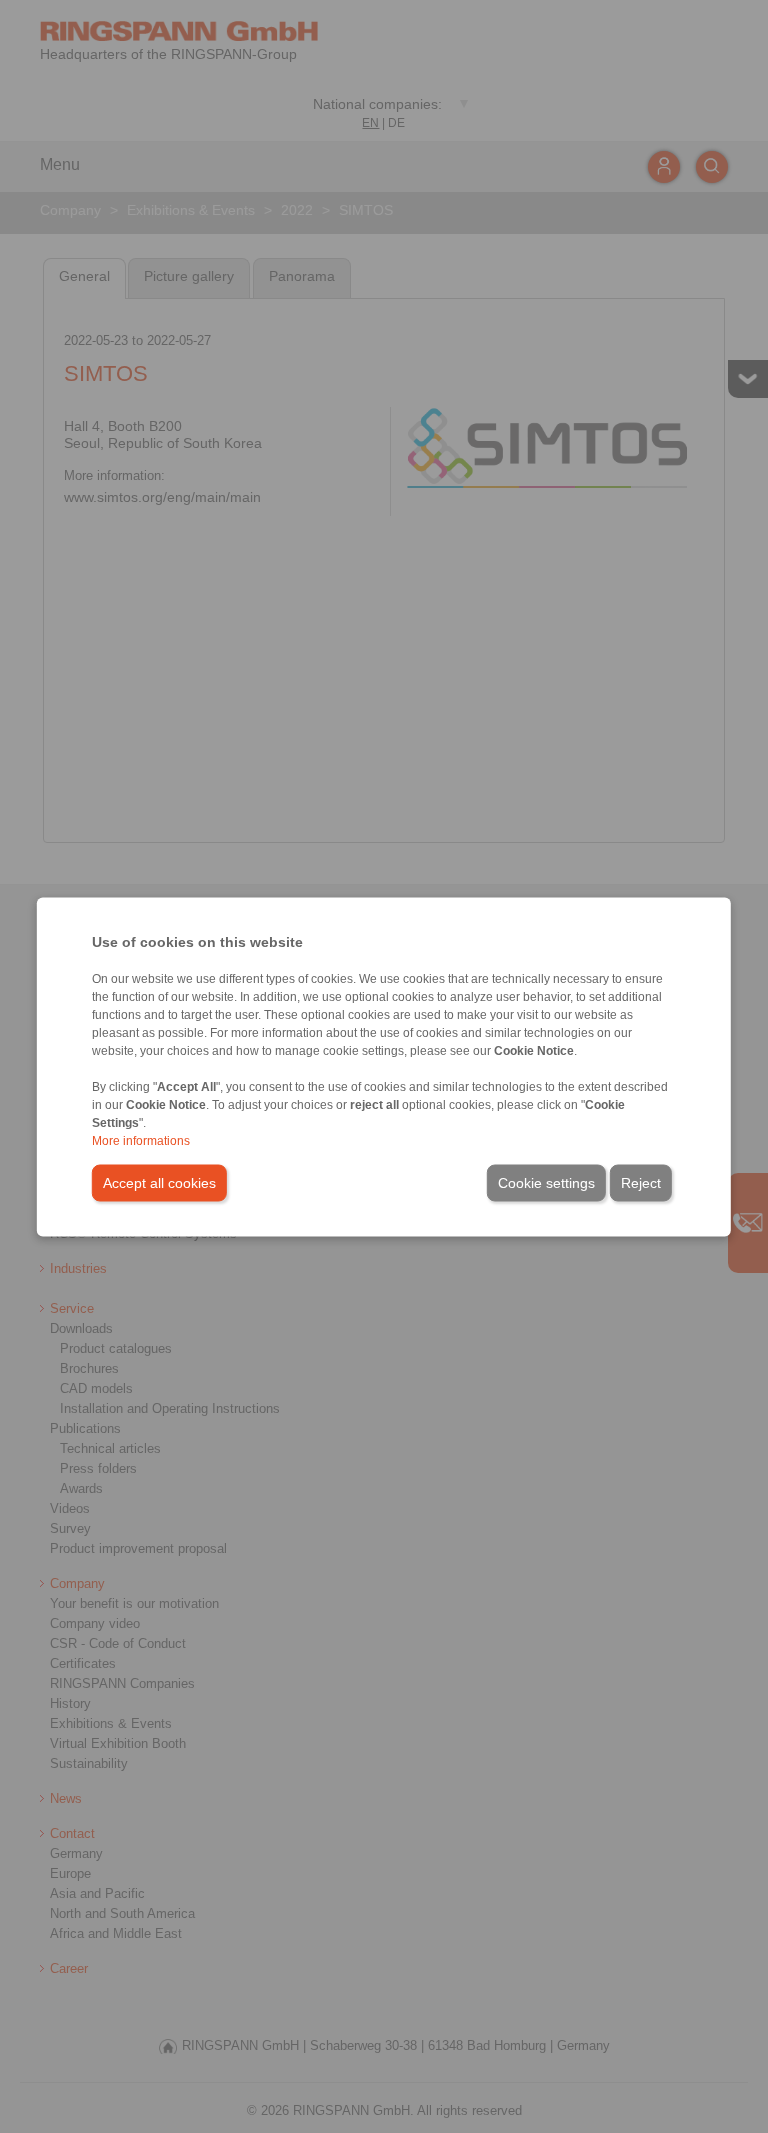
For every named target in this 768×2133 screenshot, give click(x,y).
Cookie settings (546, 1182)
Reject (641, 1182)
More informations (141, 1140)
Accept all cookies (159, 1182)
